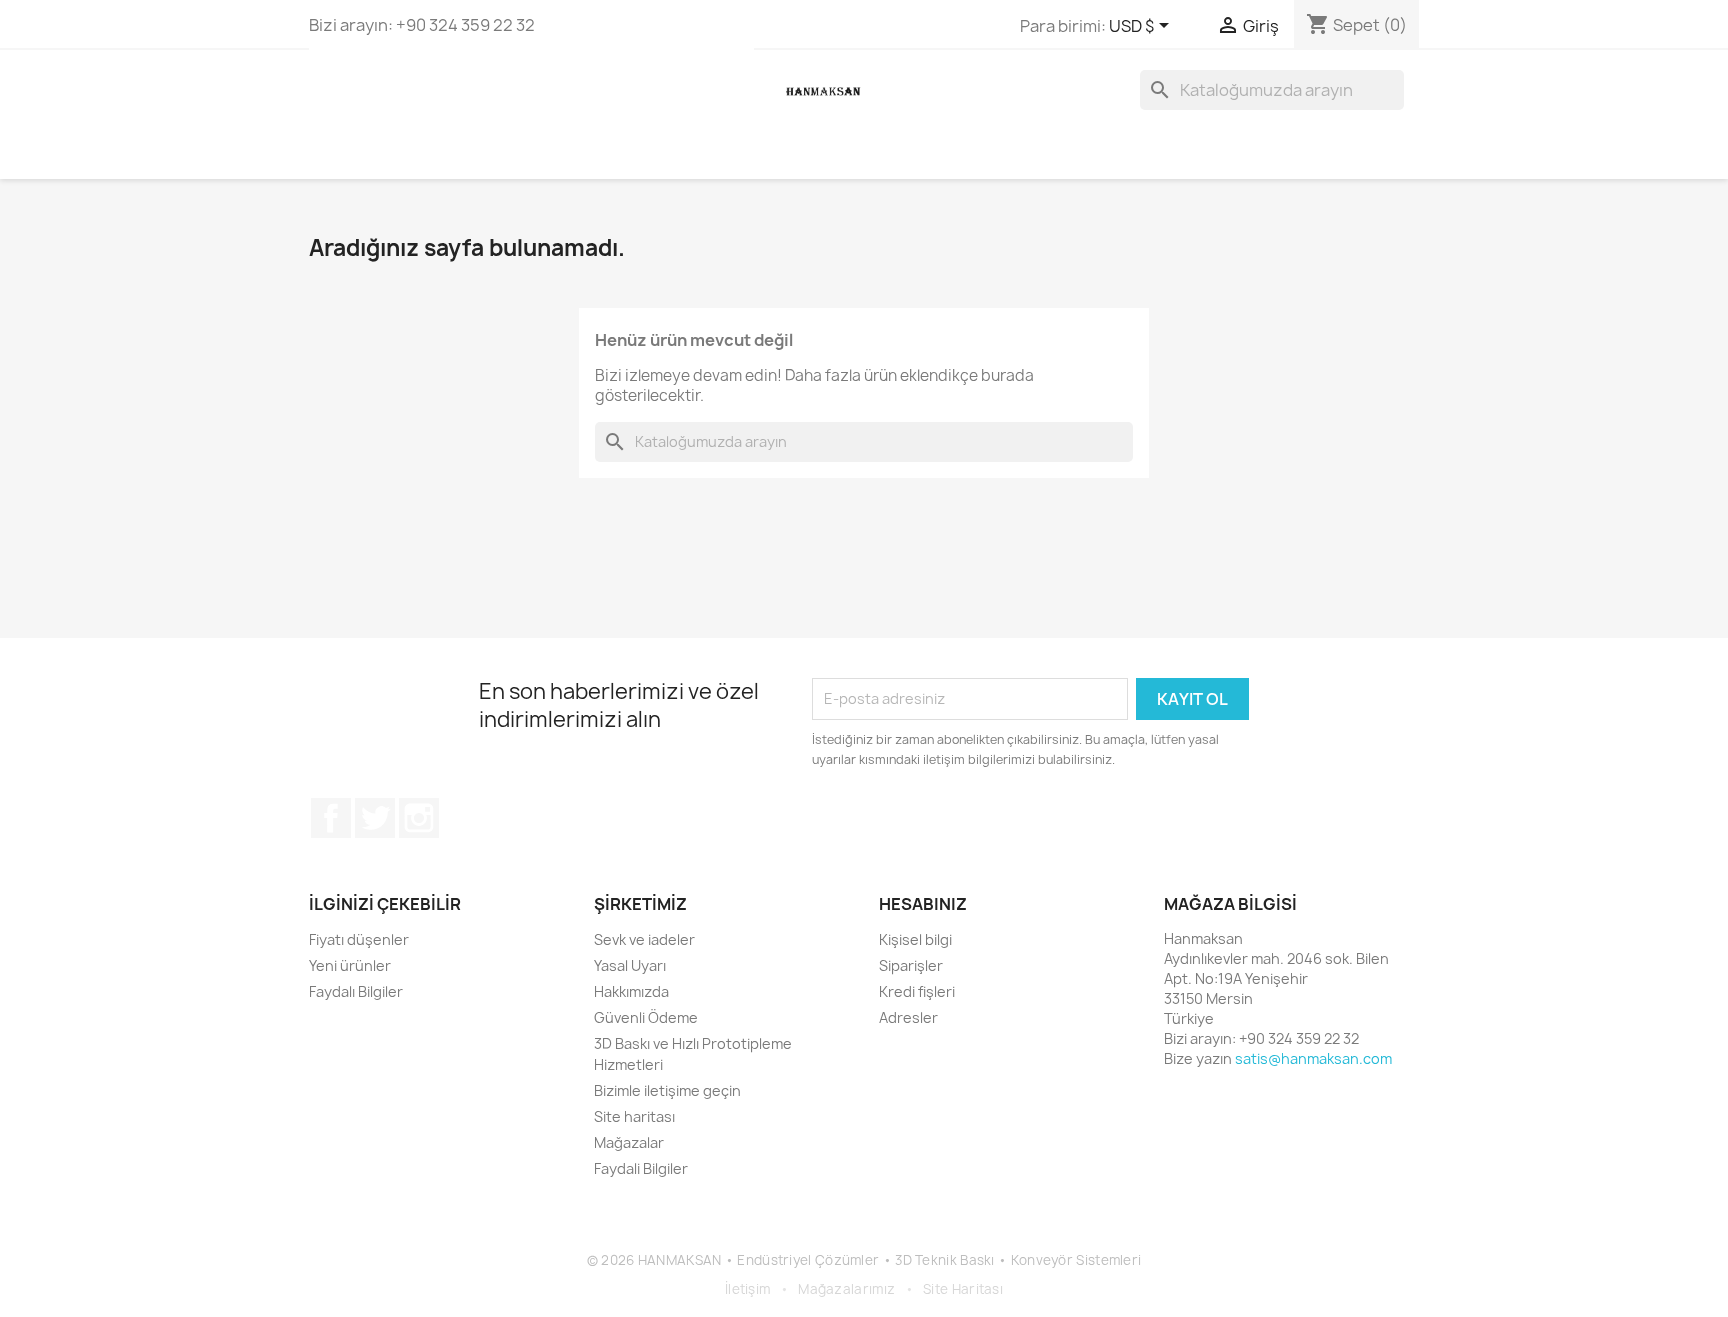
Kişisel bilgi (915, 939)
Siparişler (911, 965)
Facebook (331, 818)
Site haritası (634, 1116)
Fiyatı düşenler (359, 939)
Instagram (419, 818)
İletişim (747, 1289)
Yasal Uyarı (630, 965)
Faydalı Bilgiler (356, 991)
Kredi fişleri (917, 991)
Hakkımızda (631, 991)
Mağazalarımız (846, 1289)
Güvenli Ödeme (646, 1017)
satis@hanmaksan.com (1313, 1058)
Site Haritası (963, 1289)
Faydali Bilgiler (641, 1168)
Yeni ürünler (350, 965)
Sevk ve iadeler (644, 939)
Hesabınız (923, 904)
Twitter (375, 818)
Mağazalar (629, 1142)
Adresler (908, 1017)
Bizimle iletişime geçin (667, 1090)
